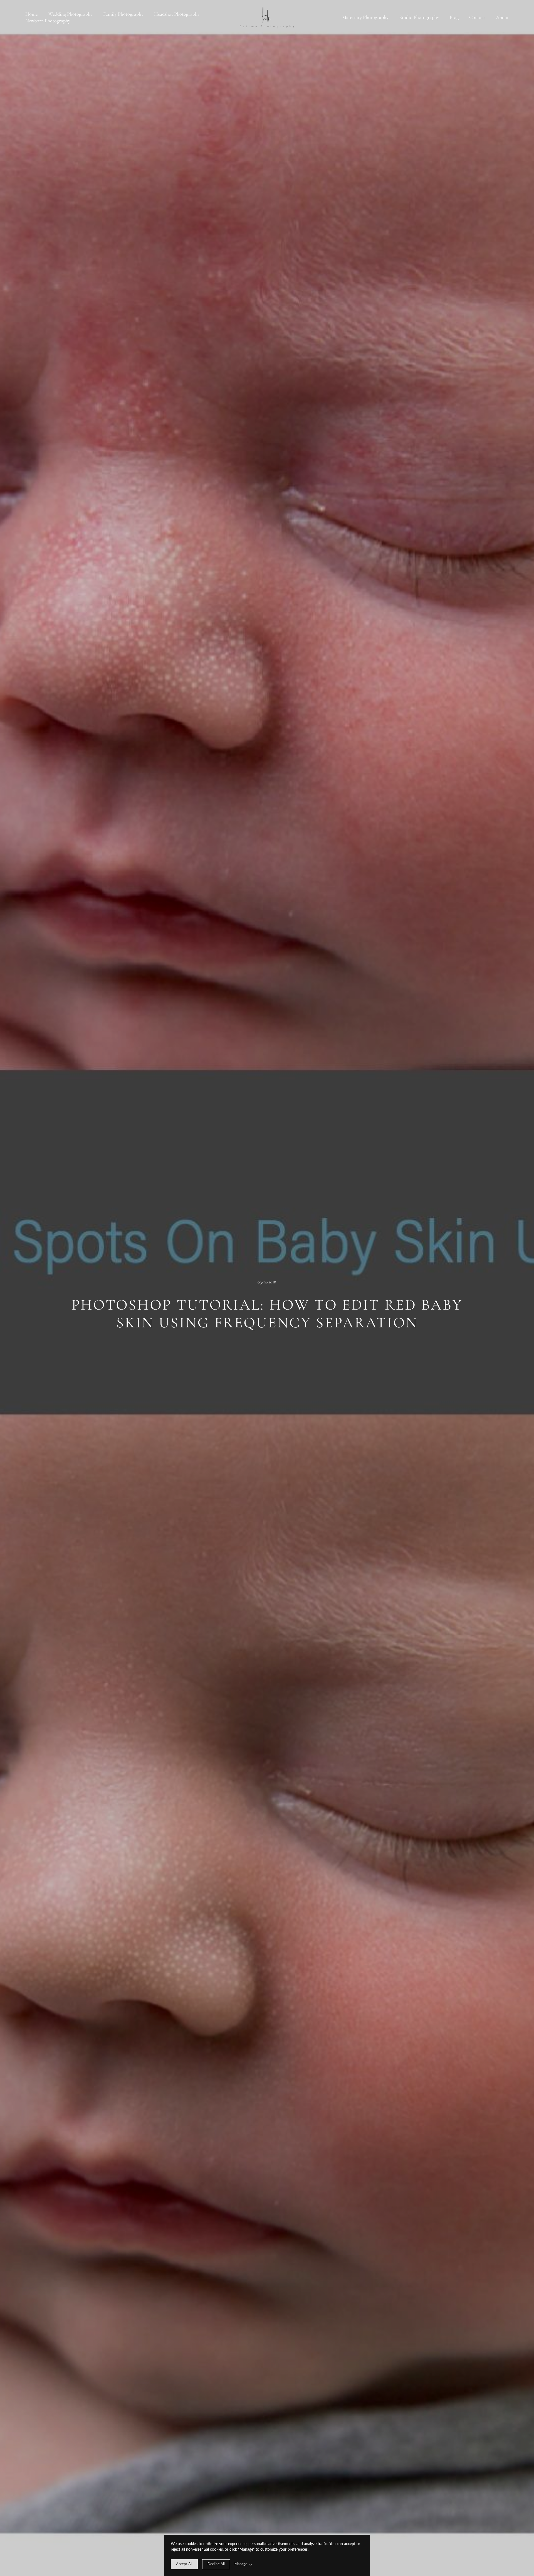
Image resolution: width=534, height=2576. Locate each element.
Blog (454, 17)
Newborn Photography (48, 21)
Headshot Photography (177, 14)
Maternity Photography (365, 17)
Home (31, 14)
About (502, 17)
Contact (477, 17)
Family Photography (123, 14)
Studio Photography (419, 17)
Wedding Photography (71, 14)
